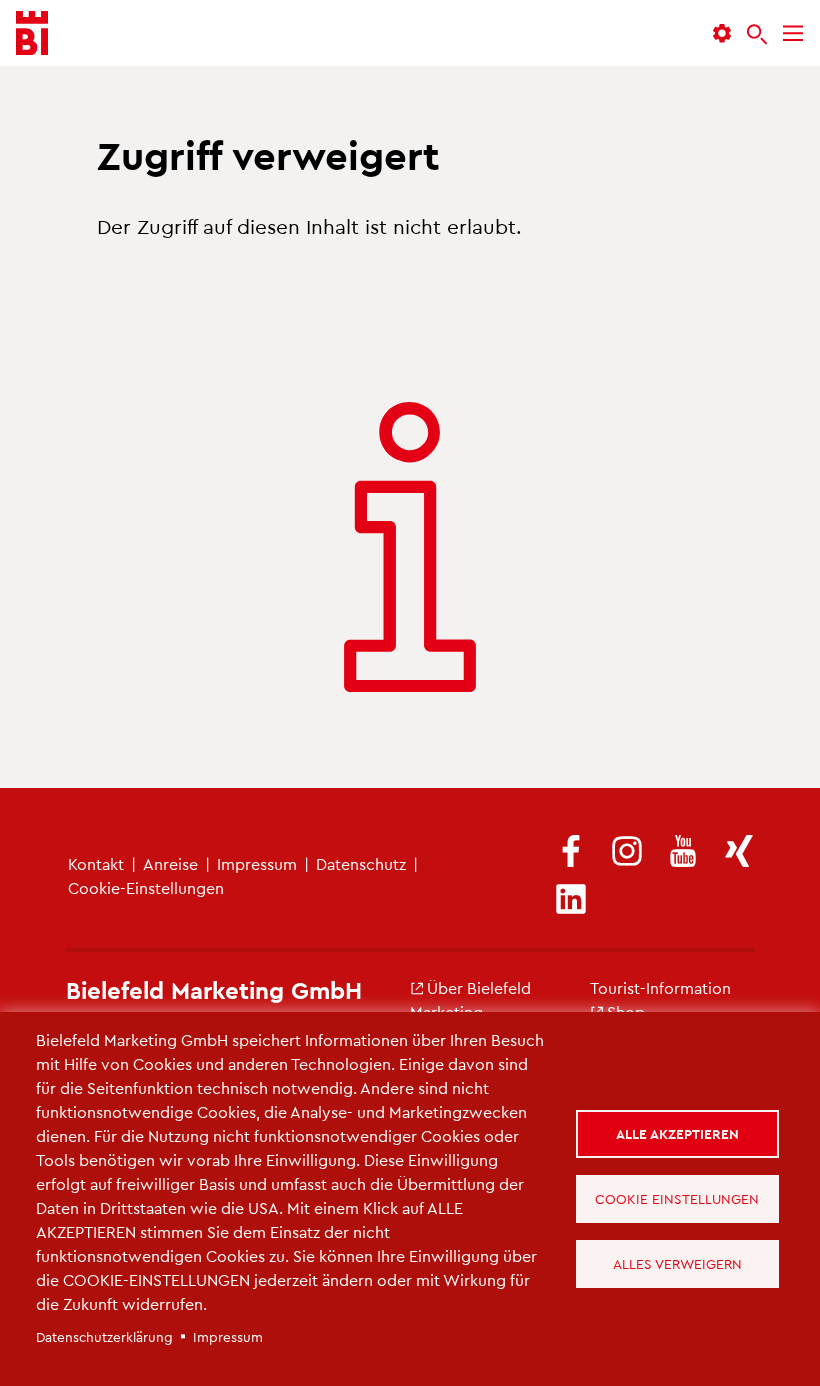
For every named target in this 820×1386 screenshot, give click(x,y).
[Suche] (757, 34)
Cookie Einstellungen (677, 1198)
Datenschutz (361, 863)
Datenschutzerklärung (104, 1336)
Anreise (170, 863)
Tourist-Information (660, 987)
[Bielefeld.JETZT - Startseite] (32, 33)
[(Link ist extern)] (571, 852)
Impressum (257, 863)
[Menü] (793, 33)
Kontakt (96, 863)
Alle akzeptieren (677, 1133)
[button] (722, 33)
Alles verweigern (677, 1263)
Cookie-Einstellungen (146, 887)
